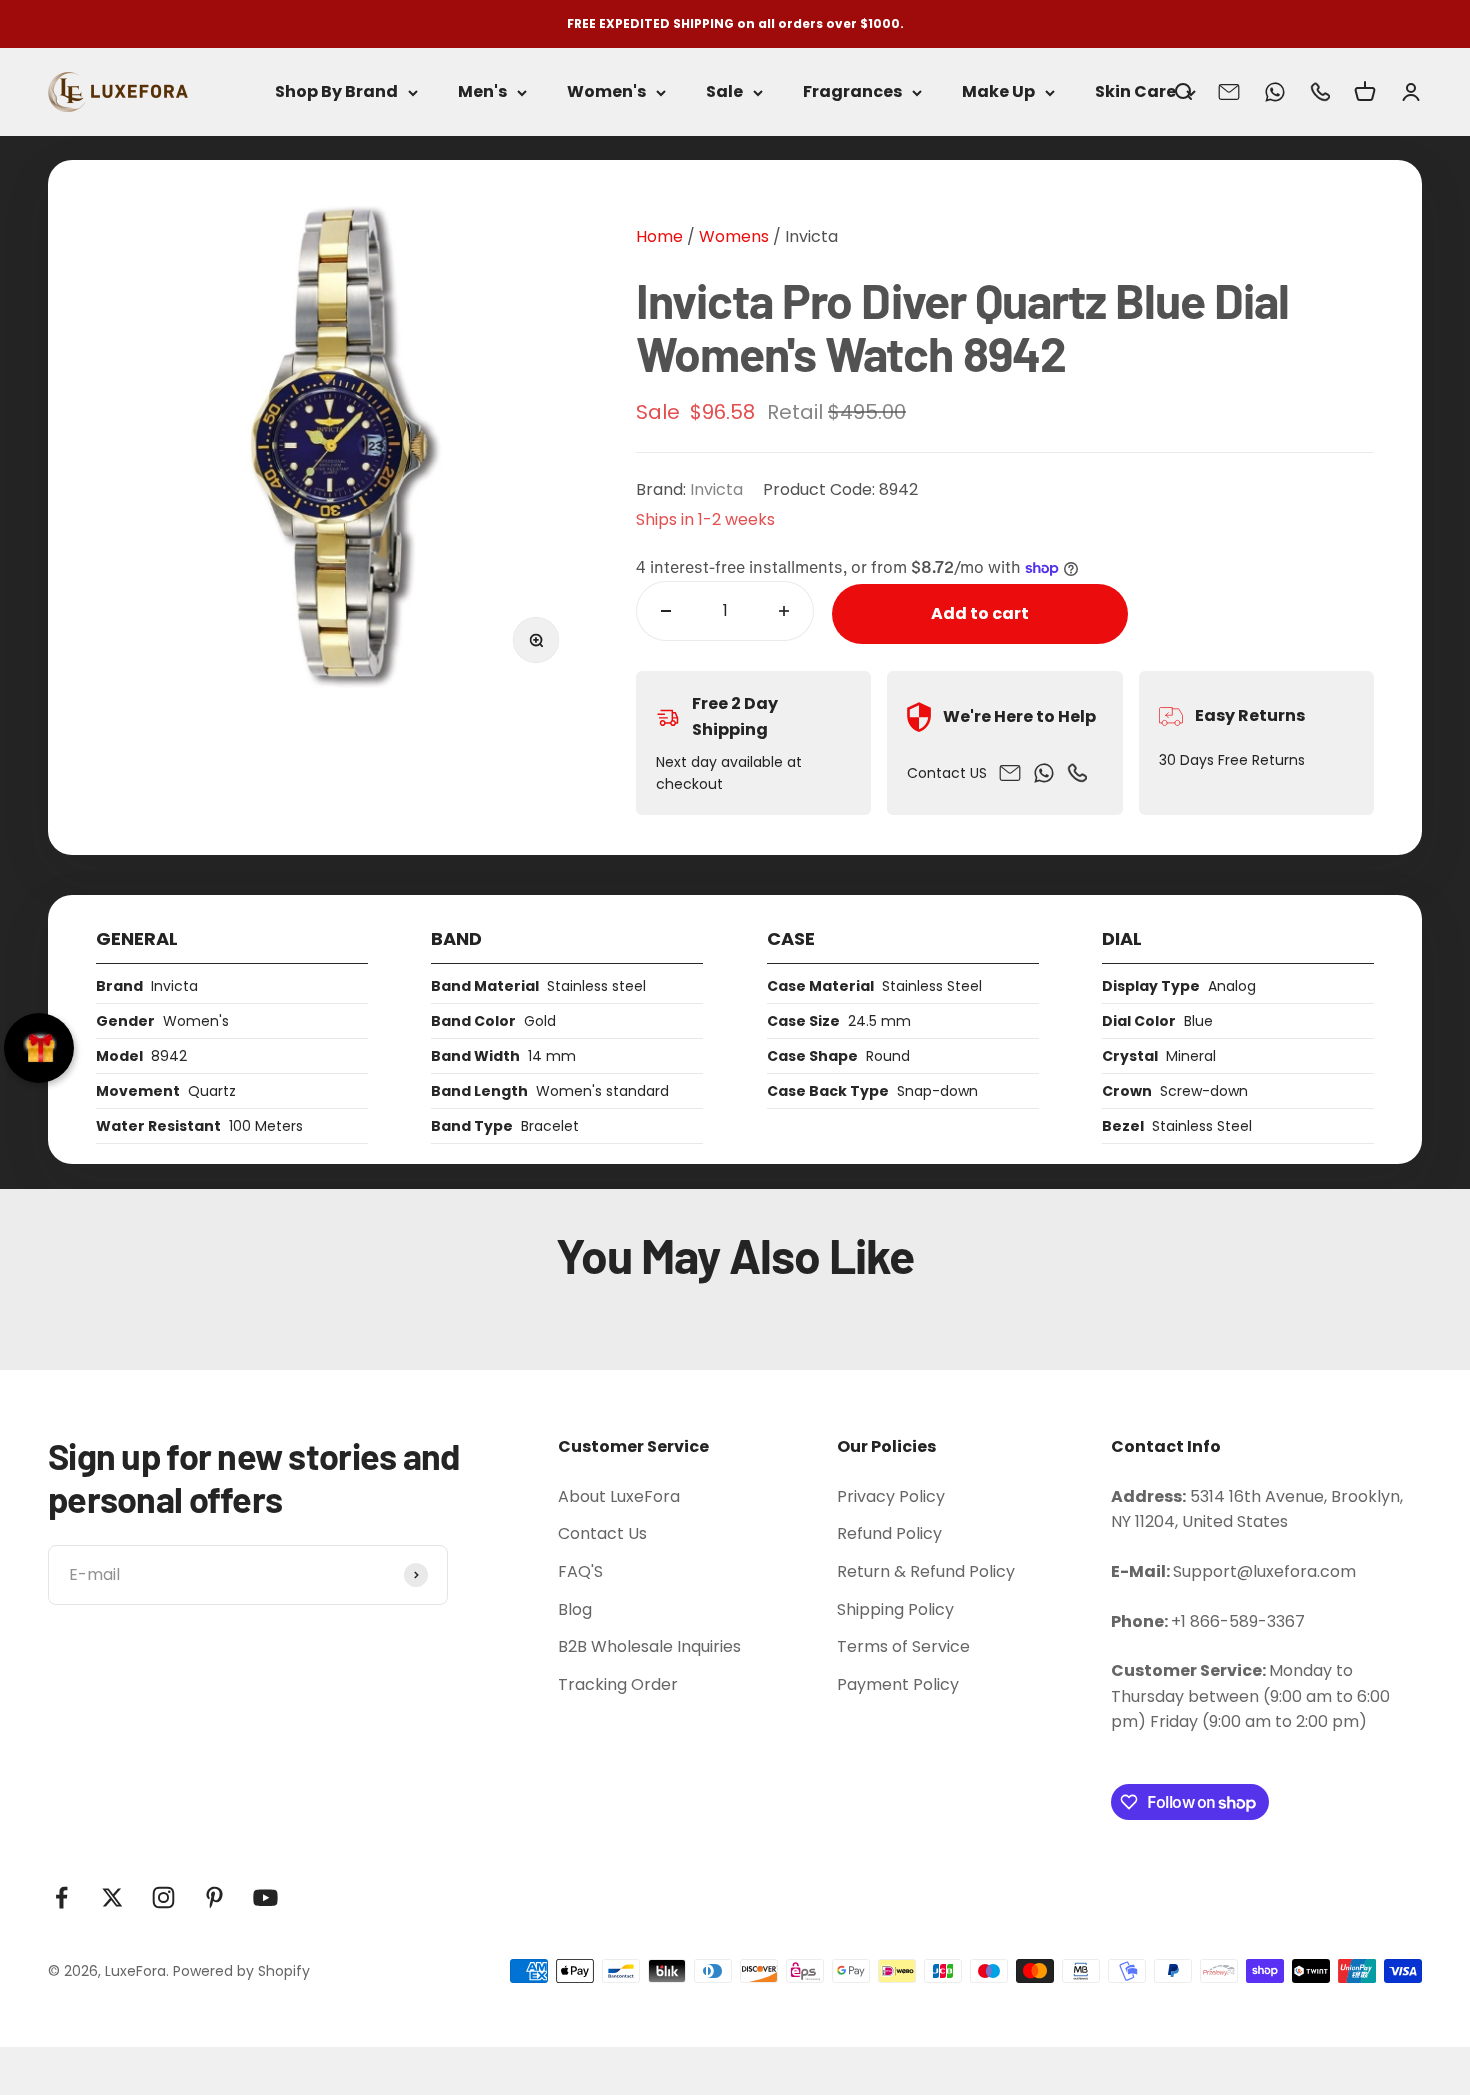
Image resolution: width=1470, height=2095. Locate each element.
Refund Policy (889, 1533)
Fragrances (852, 92)
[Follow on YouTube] (265, 1897)
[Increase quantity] (784, 611)
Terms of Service (903, 1646)
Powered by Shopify (241, 1971)
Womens (732, 236)
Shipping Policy (895, 1609)
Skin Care (1135, 92)
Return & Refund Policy (926, 1571)
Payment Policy (898, 1684)
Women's (606, 92)
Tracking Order (618, 1684)
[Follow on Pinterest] (214, 1897)
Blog (575, 1609)
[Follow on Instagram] (163, 1897)
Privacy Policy (891, 1496)
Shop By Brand (336, 92)
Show (39, 1048)
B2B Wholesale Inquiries (649, 1646)
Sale (724, 92)
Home (659, 236)
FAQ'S (580, 1571)
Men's (482, 92)
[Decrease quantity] (666, 611)
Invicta (811, 236)
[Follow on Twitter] (112, 1897)
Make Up (998, 92)
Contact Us (602, 1533)
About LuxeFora (619, 1496)
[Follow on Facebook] (61, 1897)
